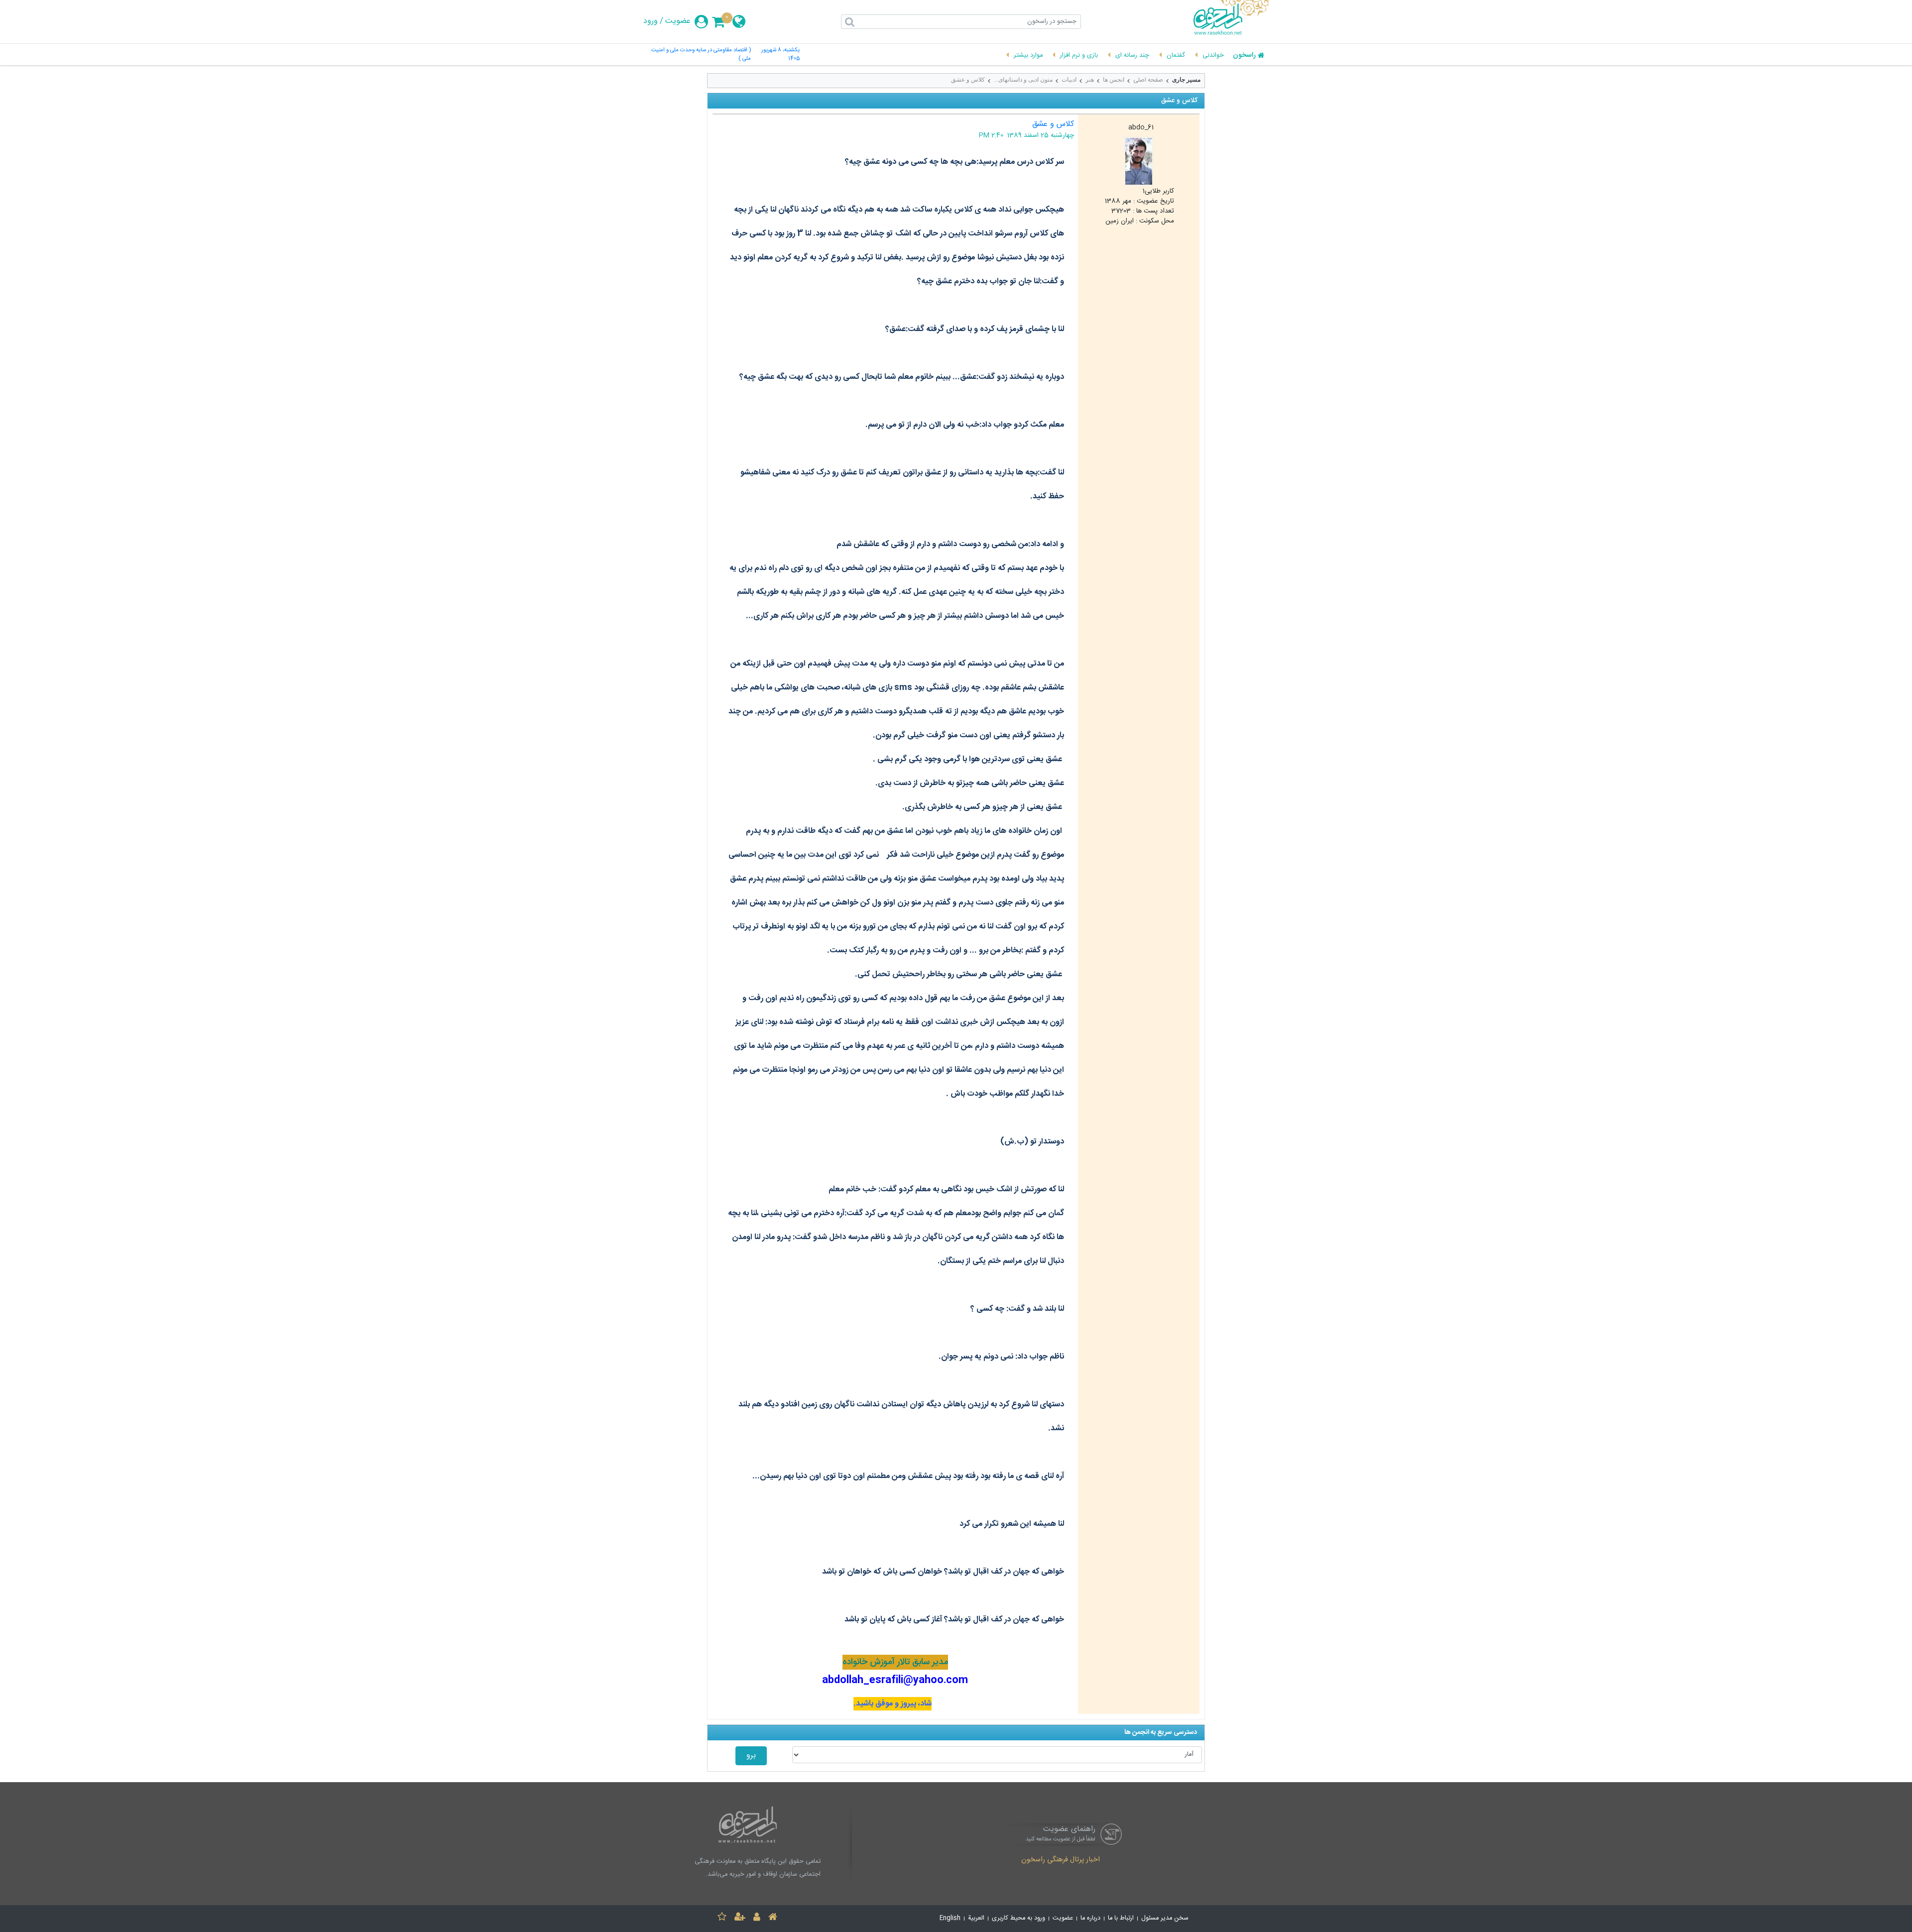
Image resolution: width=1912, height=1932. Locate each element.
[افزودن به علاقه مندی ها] (722, 1918)
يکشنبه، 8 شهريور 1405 (780, 55)
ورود (651, 21)
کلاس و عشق (968, 80)
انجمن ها (1114, 80)
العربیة (976, 1918)
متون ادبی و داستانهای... (1023, 80)
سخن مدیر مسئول (1165, 1918)
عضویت (678, 21)
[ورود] (757, 1918)
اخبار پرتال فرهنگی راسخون (1061, 1860)
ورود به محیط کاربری (1018, 1918)
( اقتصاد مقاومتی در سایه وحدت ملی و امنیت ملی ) (701, 55)
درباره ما (1090, 1918)
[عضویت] (740, 1918)
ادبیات (1069, 80)
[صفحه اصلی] (773, 1918)
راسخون (1244, 56)
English (950, 1918)
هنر (1090, 80)
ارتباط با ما (1121, 1918)
